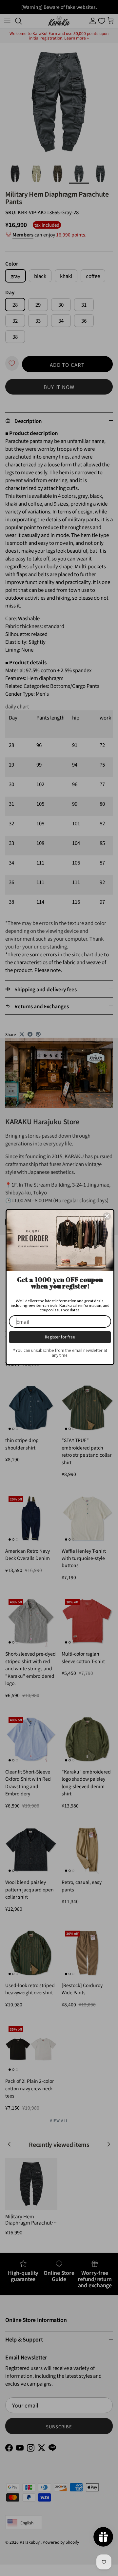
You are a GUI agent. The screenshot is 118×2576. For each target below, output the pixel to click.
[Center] (107, 1216)
